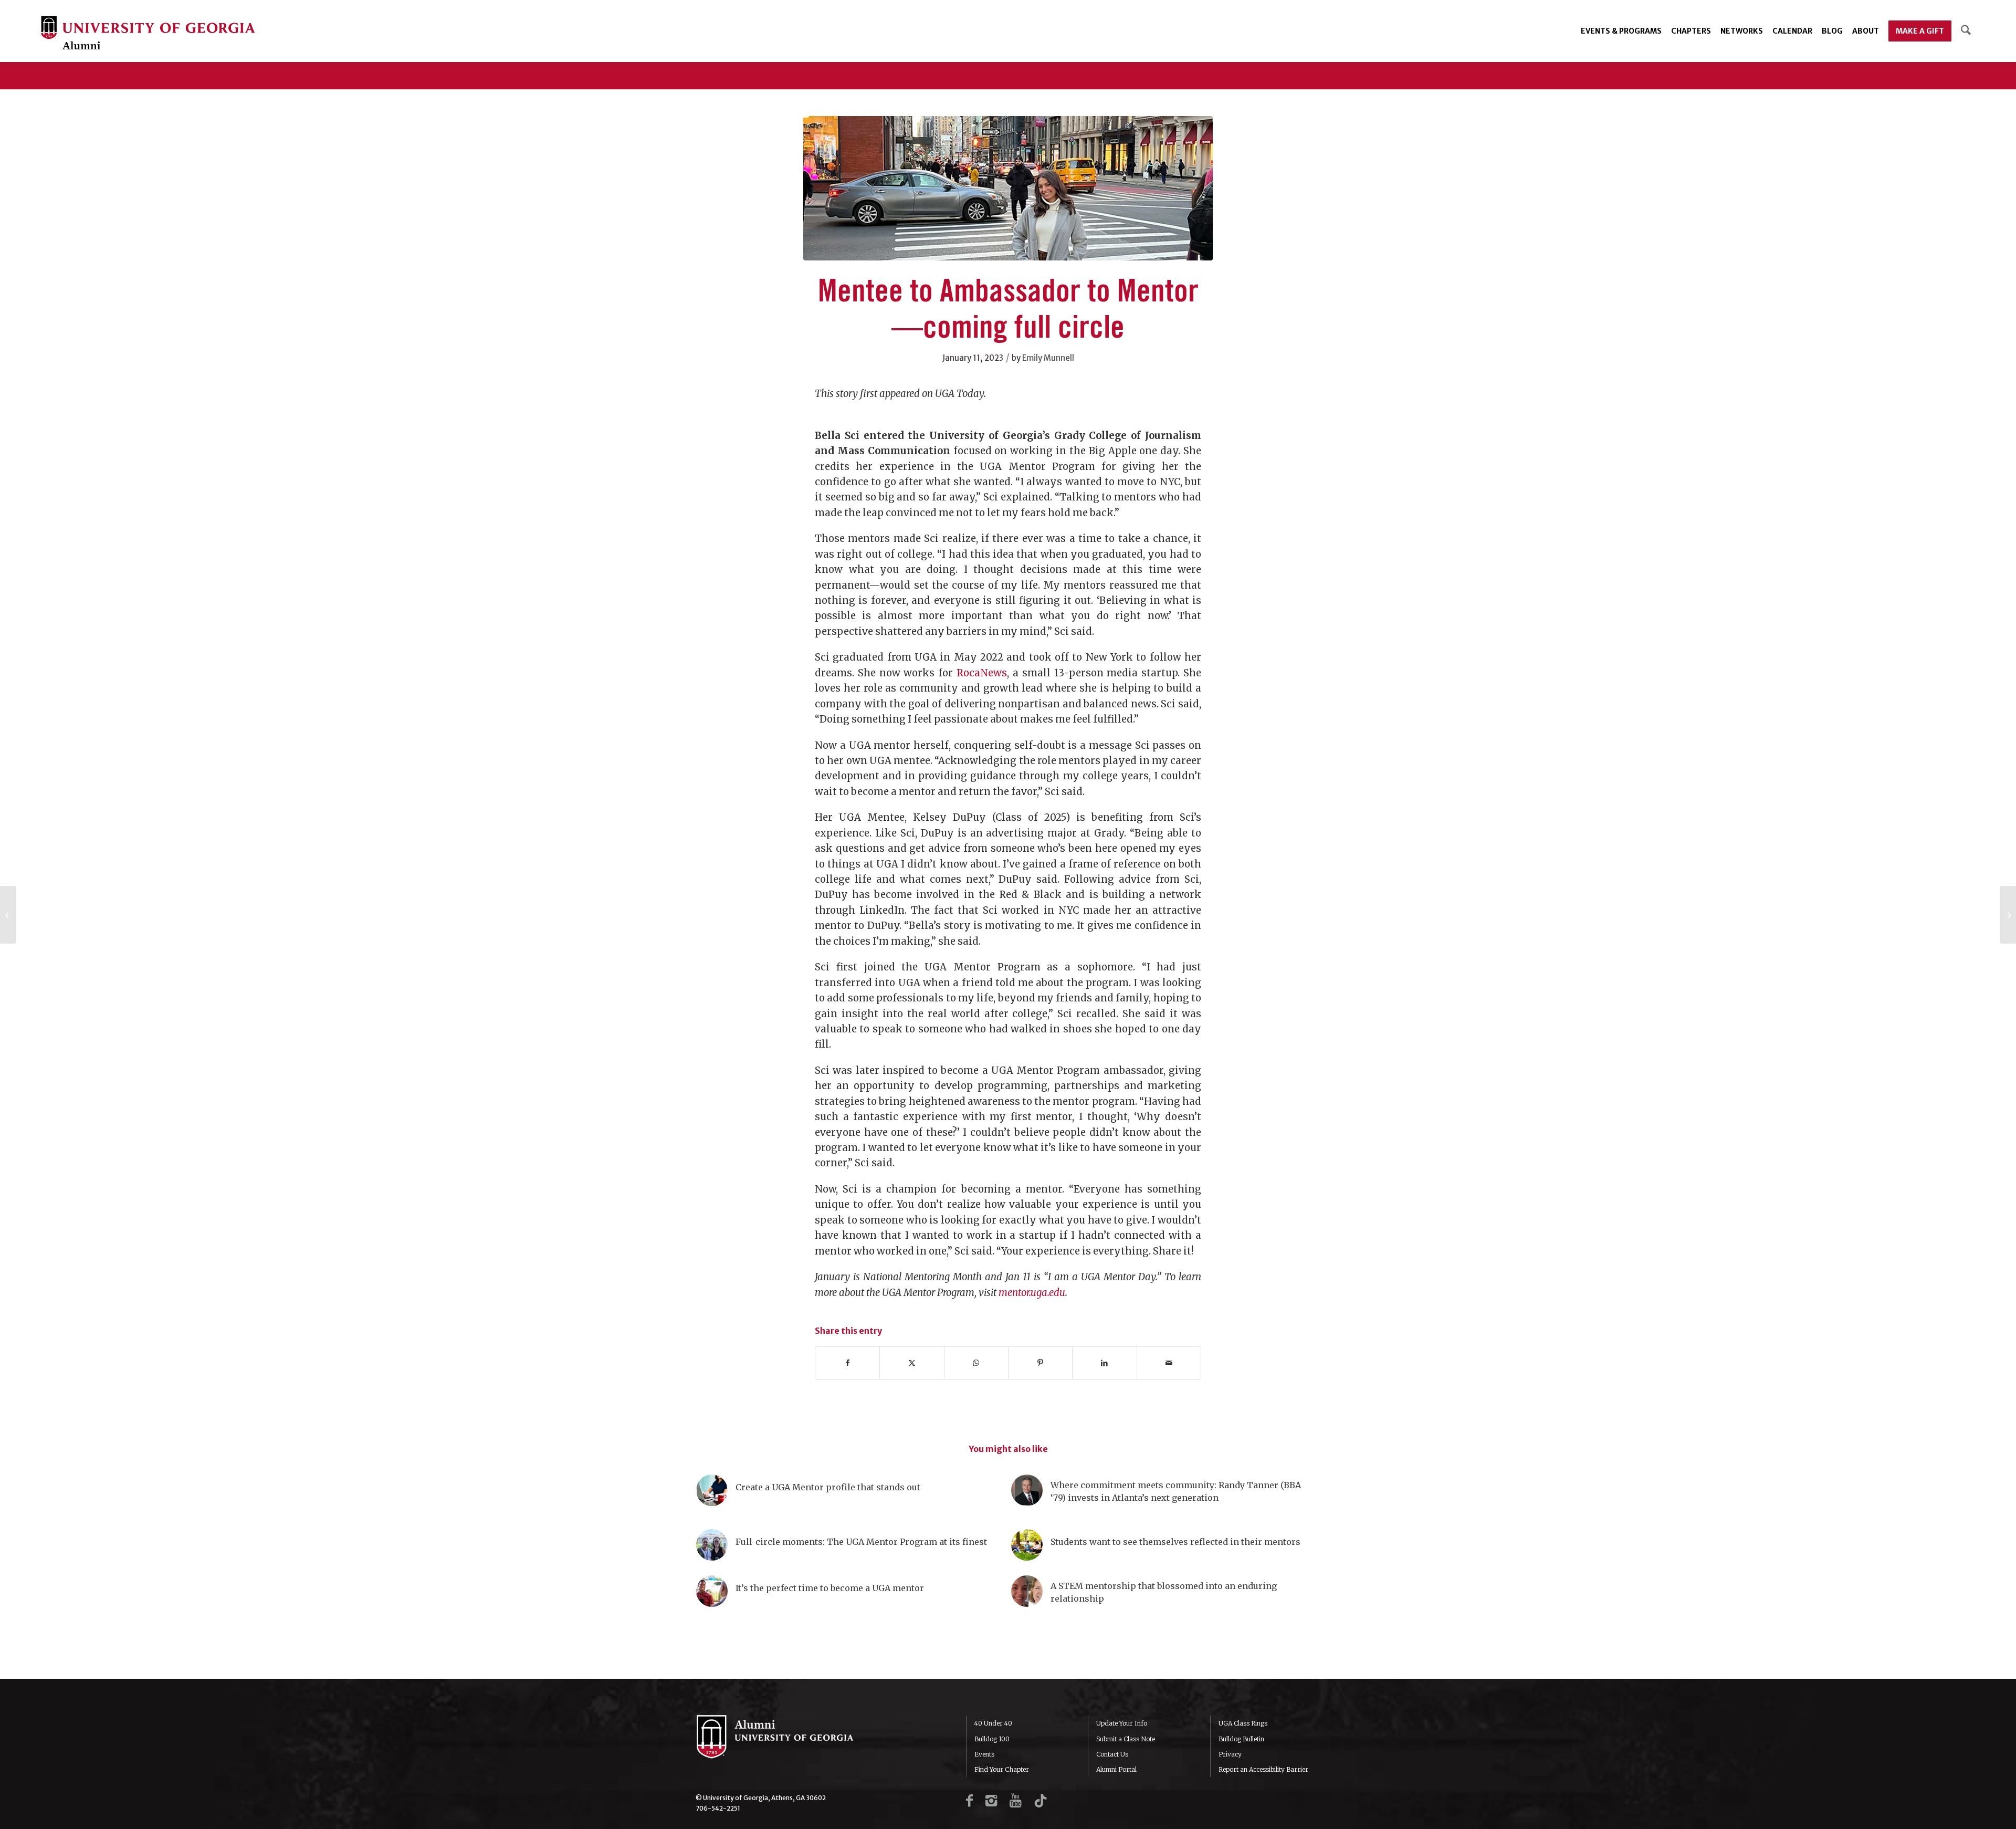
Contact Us (1112, 1754)
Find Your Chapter (1002, 1769)
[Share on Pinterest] (1040, 1363)
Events (984, 1754)
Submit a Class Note (1126, 1739)
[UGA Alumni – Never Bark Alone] (148, 34)
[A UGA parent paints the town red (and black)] (8, 915)
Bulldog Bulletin (1241, 1739)
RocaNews (982, 673)
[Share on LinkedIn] (1104, 1363)
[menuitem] (1621, 31)
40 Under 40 (993, 1723)
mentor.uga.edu (1032, 1293)
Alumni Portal (1116, 1769)
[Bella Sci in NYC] (1008, 188)
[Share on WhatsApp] (976, 1363)
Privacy (1230, 1754)
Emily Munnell (1048, 358)
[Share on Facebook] (847, 1363)
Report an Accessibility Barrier (1263, 1769)
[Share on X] (912, 1363)
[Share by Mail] (1169, 1363)
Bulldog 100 (992, 1739)
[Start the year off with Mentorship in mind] (2008, 915)
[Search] (1966, 31)
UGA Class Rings (1243, 1723)
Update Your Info (1122, 1723)
